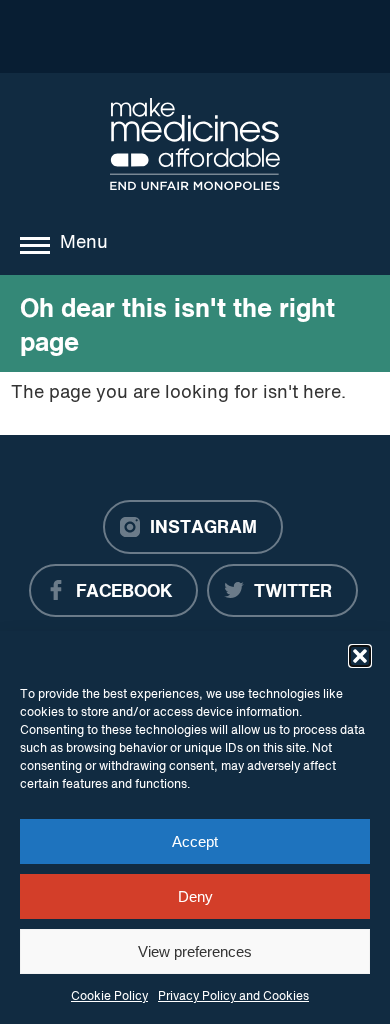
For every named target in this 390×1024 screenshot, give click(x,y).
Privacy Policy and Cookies (233, 997)
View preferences (195, 951)
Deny (195, 896)
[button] (360, 656)
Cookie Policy (109, 997)
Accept (195, 841)
